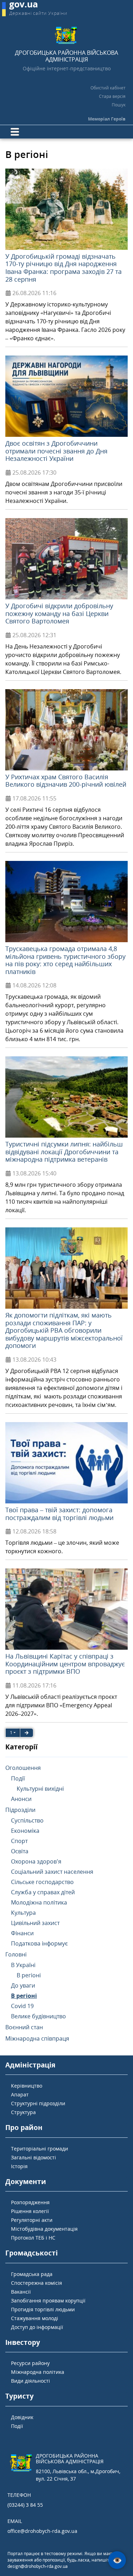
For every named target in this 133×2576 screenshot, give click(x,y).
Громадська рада (32, 2274)
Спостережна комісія (37, 2283)
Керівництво (27, 2086)
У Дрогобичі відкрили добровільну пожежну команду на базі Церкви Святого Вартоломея (59, 613)
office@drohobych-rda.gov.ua (42, 2531)
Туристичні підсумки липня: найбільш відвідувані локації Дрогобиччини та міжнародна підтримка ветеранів (64, 1152)
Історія (19, 2166)
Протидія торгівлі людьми (43, 2309)
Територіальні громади (40, 2149)
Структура (23, 2112)
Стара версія (112, 96)
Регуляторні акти (32, 2220)
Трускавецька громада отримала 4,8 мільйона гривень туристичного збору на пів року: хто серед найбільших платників (65, 960)
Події (17, 2426)
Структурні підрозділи (38, 2103)
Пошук (119, 105)
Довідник (22, 2417)
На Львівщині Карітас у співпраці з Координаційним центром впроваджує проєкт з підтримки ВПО (65, 1664)
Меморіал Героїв (107, 119)
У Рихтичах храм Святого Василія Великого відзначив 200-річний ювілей (66, 781)
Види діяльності (31, 2381)
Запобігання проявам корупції (48, 2301)
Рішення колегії (30, 2211)
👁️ (117, 2560)
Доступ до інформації (37, 2327)
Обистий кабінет (108, 88)
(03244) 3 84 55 (25, 2505)
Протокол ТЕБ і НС (33, 2238)
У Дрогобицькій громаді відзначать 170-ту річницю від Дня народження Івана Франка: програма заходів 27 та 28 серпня (63, 268)
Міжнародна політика (38, 2372)
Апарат (20, 2094)
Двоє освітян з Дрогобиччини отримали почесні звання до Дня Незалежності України (56, 451)
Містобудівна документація (44, 2229)
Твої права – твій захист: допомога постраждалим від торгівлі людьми (59, 1514)
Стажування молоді (35, 2318)
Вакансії (21, 2292)
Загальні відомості (34, 2157)
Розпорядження (30, 2202)
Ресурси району (30, 2363)
